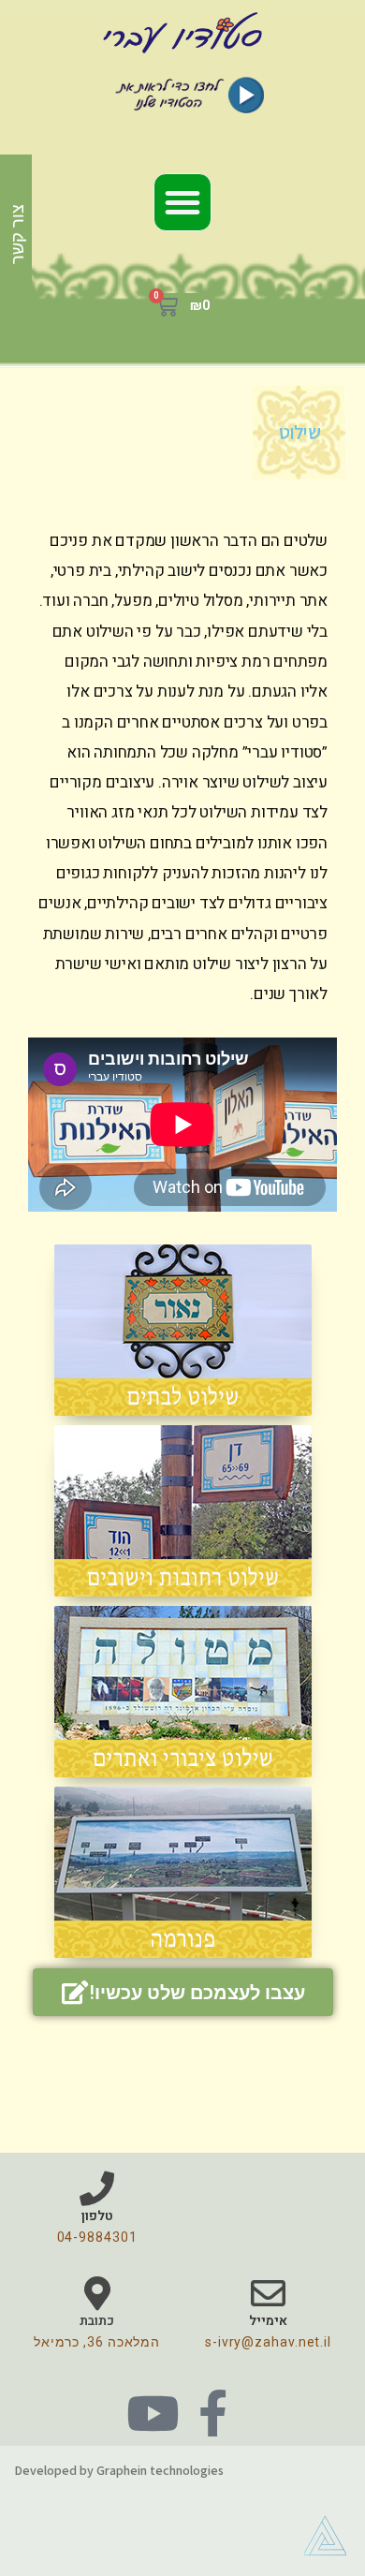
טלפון (97, 2216)
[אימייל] (268, 2294)
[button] (182, 202)
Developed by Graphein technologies (119, 2470)
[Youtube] (153, 2413)
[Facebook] (212, 2413)
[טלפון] (97, 2189)
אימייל (268, 2321)
